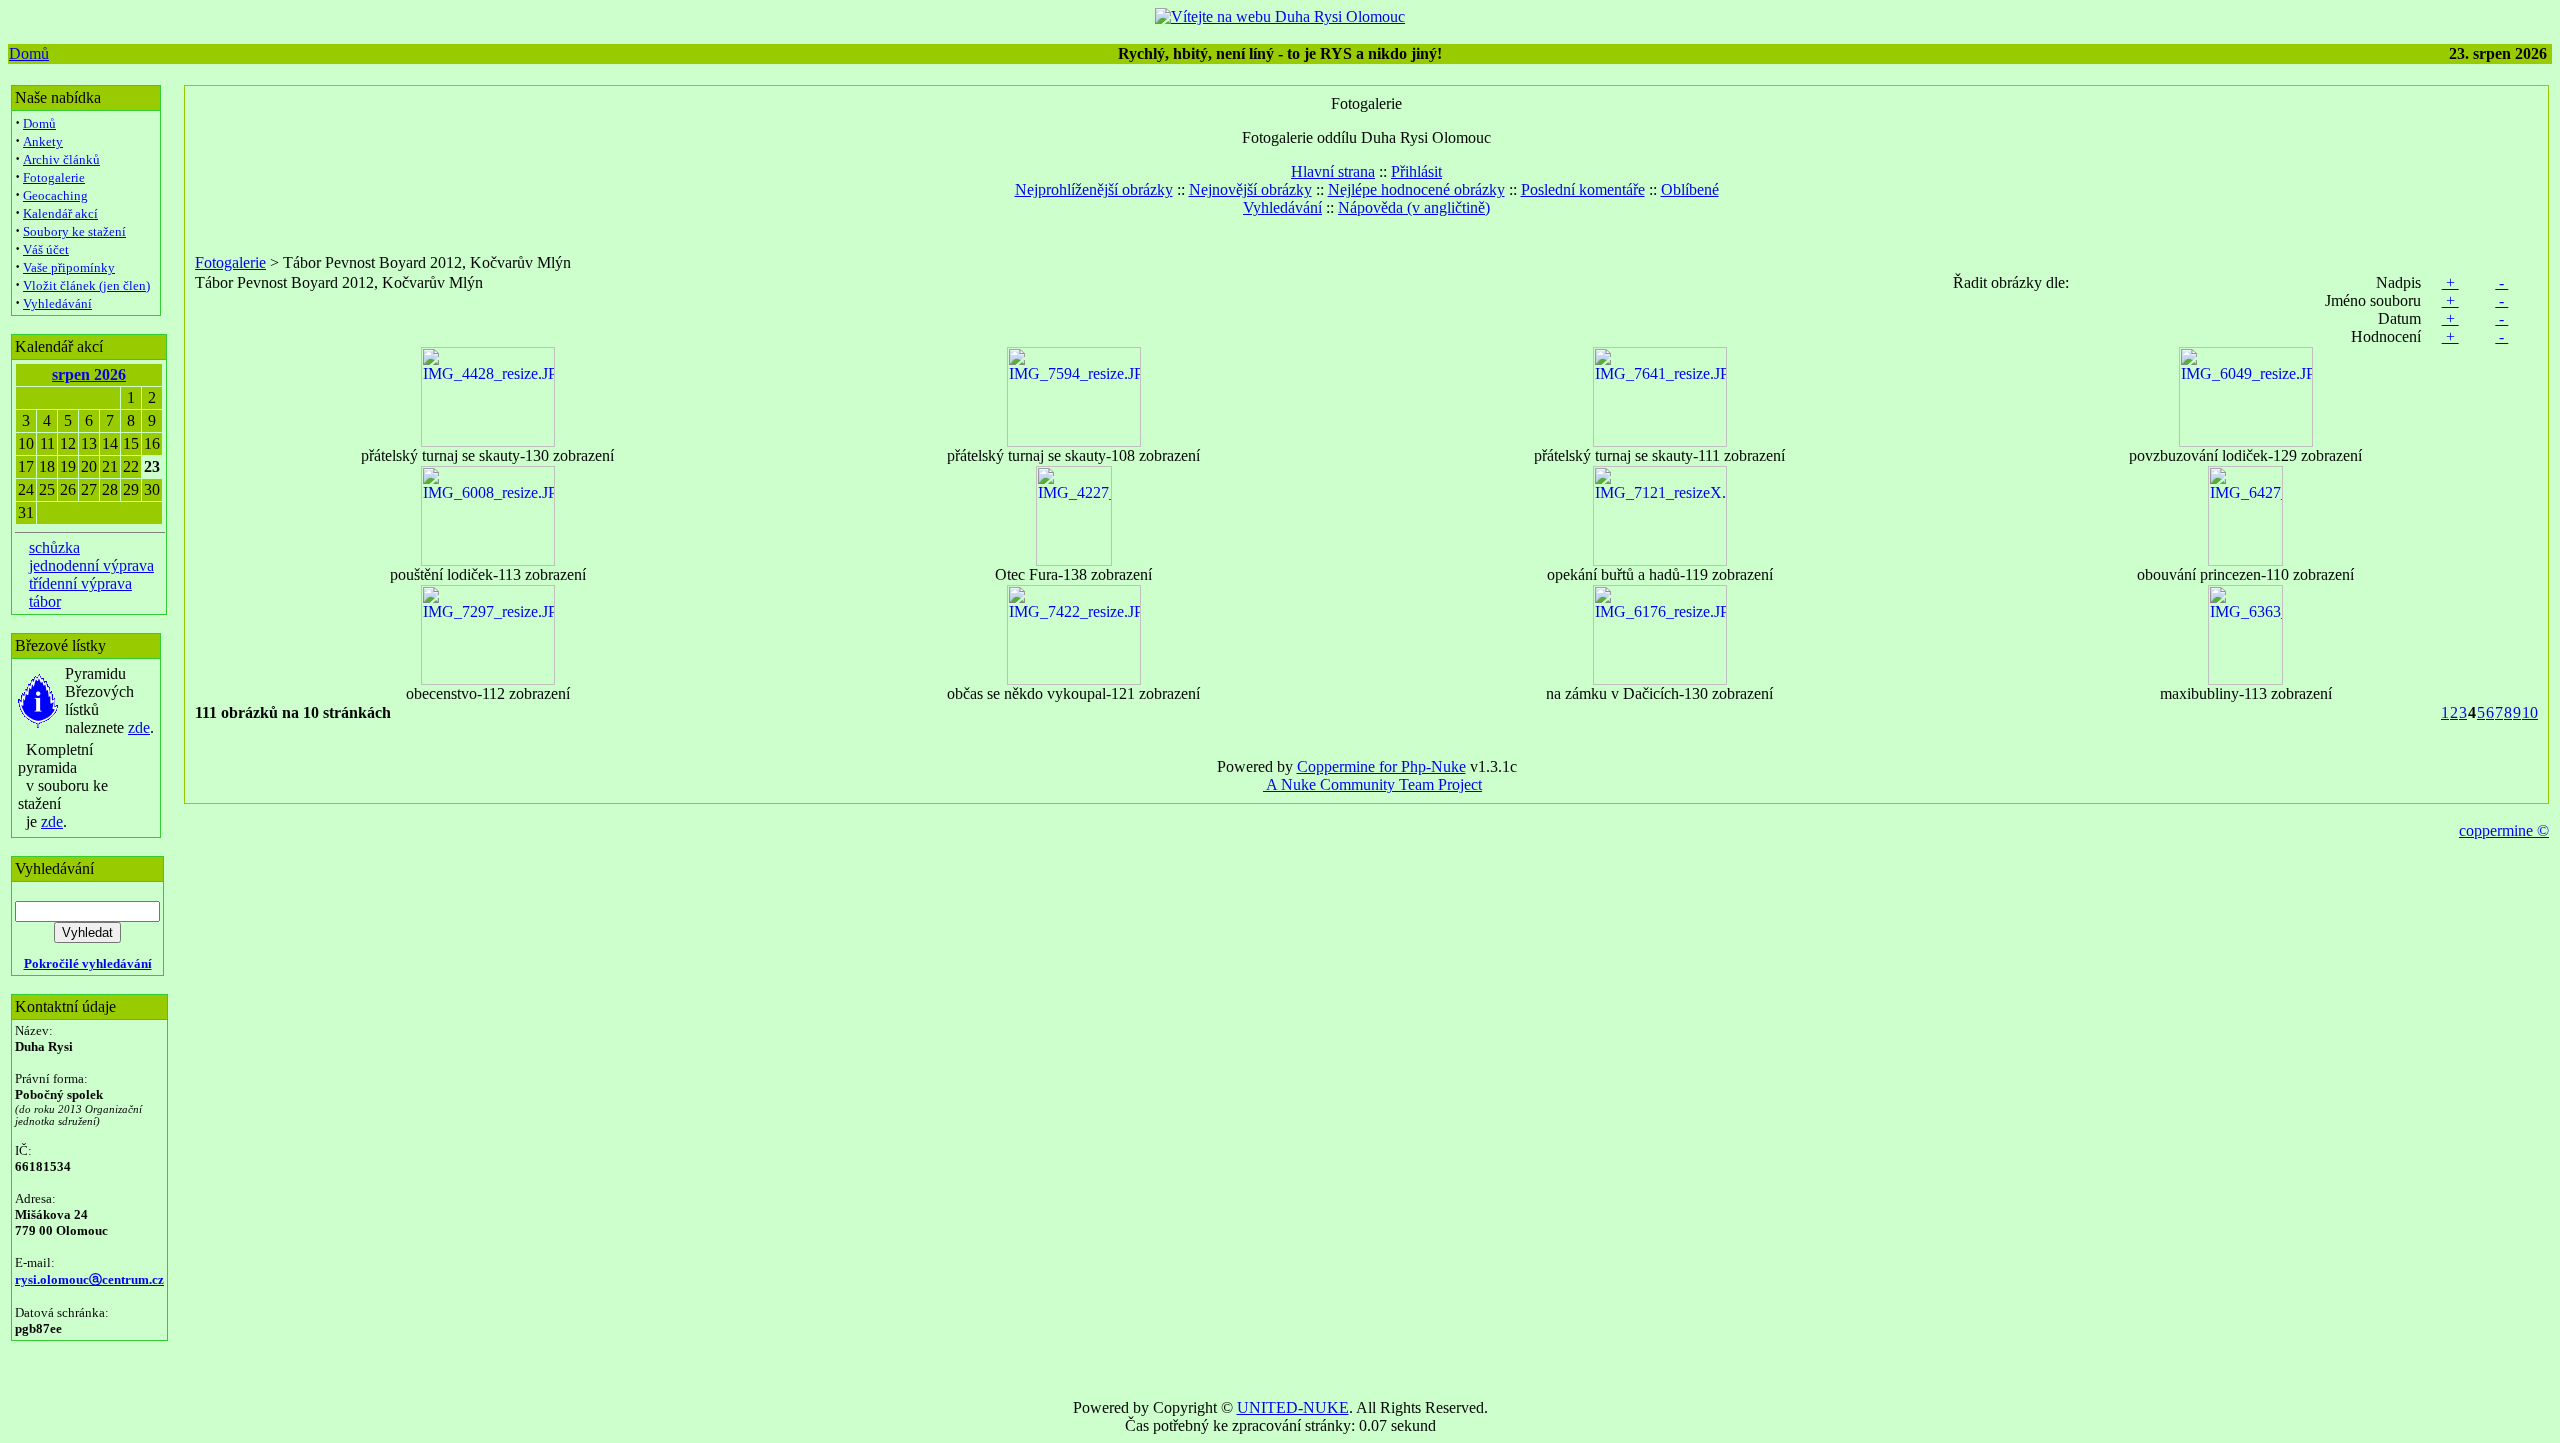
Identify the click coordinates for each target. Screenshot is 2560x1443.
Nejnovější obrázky (1250, 189)
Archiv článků (61, 159)
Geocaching (55, 195)
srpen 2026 (89, 374)
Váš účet (46, 249)
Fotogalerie (54, 177)
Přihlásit (1416, 171)
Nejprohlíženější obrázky (1094, 189)
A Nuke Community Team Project (1372, 784)
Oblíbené (1690, 189)
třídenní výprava (80, 583)
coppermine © (2504, 830)
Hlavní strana (1333, 171)
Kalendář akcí (60, 213)
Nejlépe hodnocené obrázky (1416, 189)
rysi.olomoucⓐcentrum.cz (89, 1279)
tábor (45, 601)
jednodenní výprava (91, 565)
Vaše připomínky (69, 267)
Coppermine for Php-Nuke (1381, 766)
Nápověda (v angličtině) (1414, 207)
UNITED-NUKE (1293, 1407)
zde (139, 727)
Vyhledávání (57, 303)
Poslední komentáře (1583, 189)
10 (2530, 712)
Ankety (43, 141)
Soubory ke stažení (74, 231)
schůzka (54, 547)
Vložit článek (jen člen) (86, 285)
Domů (29, 53)
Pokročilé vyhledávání (88, 963)
